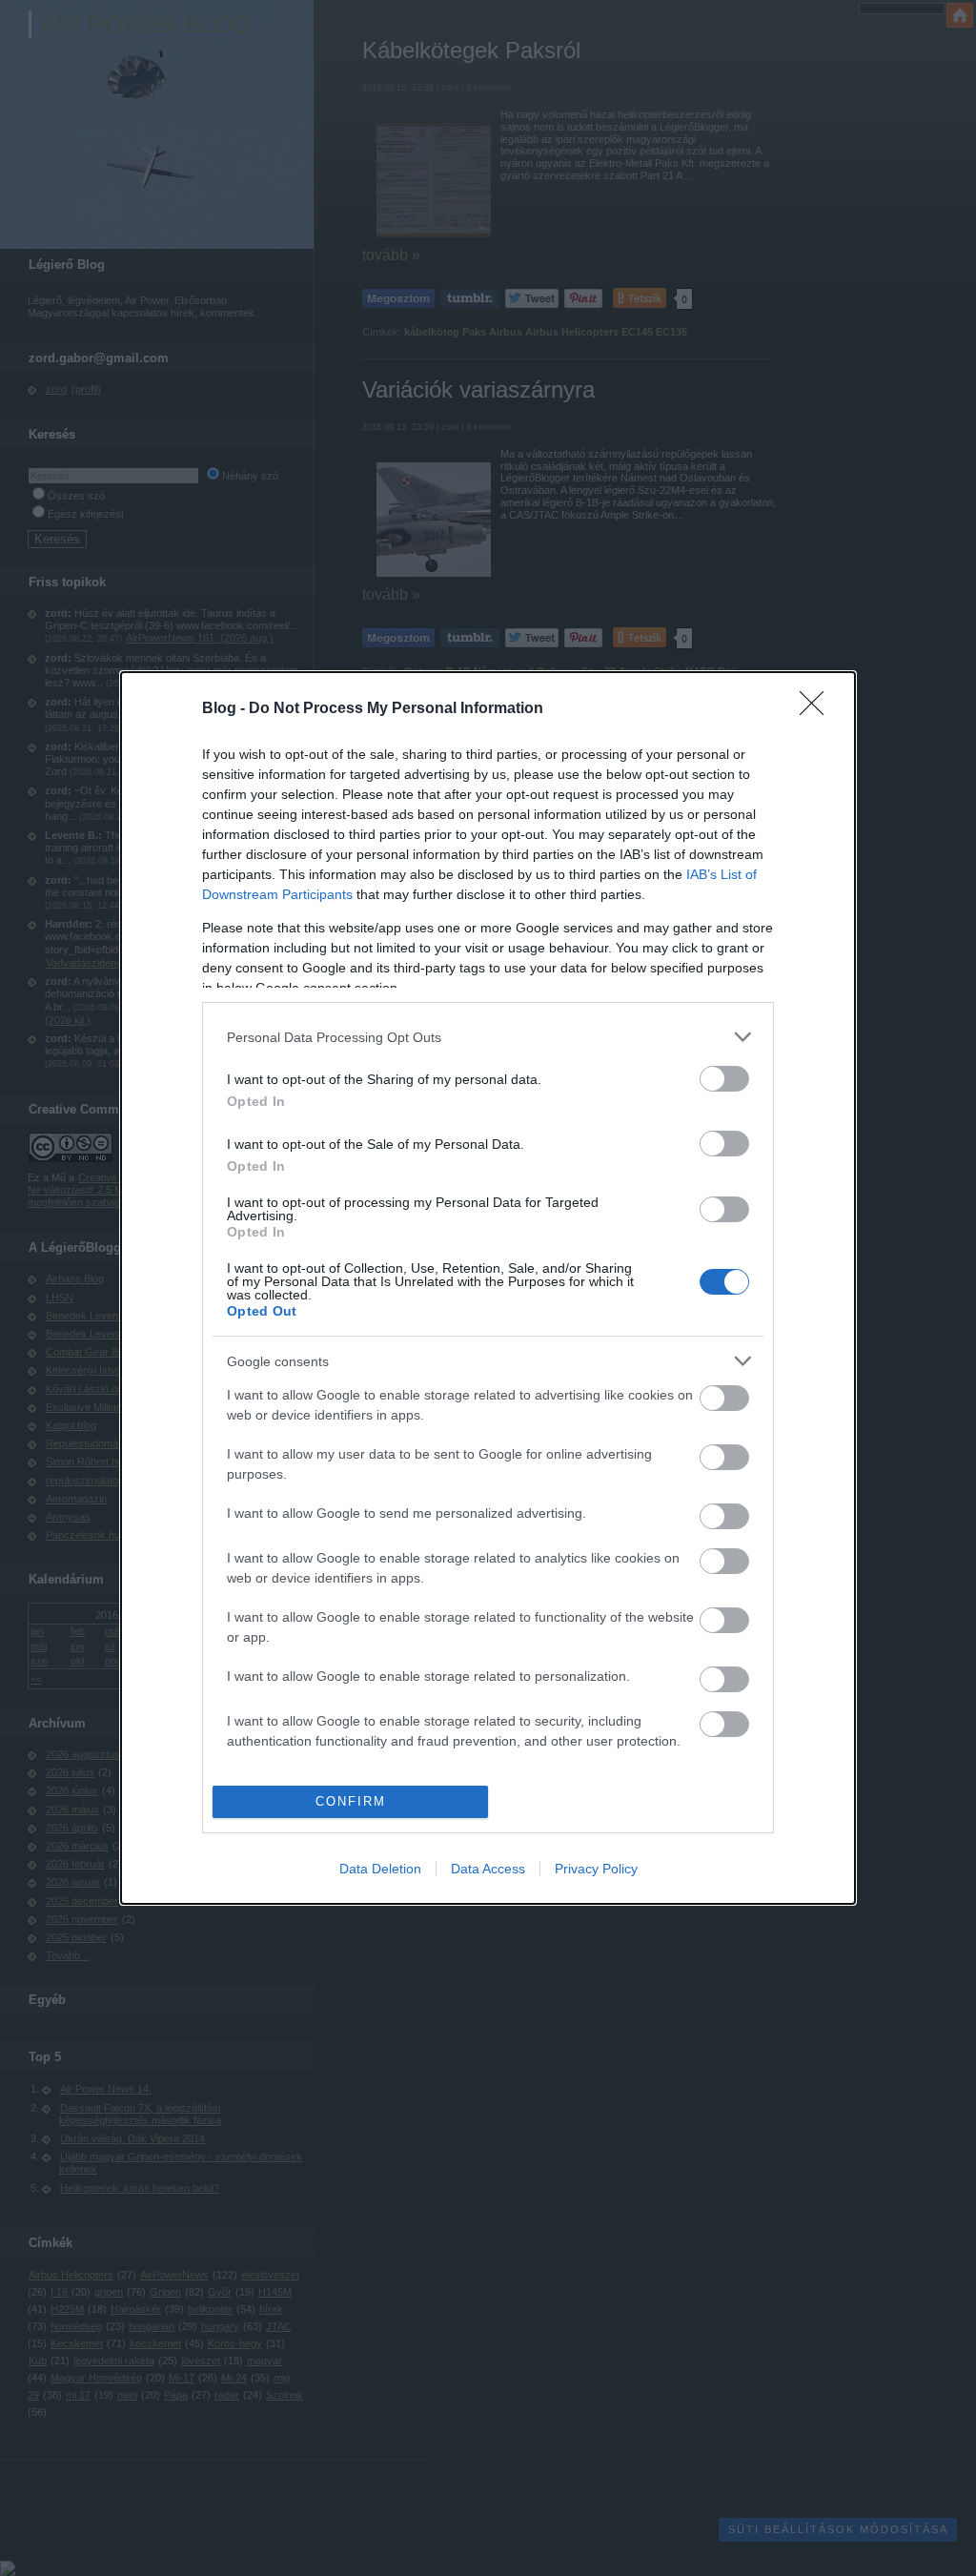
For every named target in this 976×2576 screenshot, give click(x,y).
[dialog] (488, 1288)
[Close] (818, 709)
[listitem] (488, 1037)
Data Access (488, 1869)
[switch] (724, 1079)
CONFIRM (351, 1801)
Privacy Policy (596, 1869)
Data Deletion (380, 1869)
